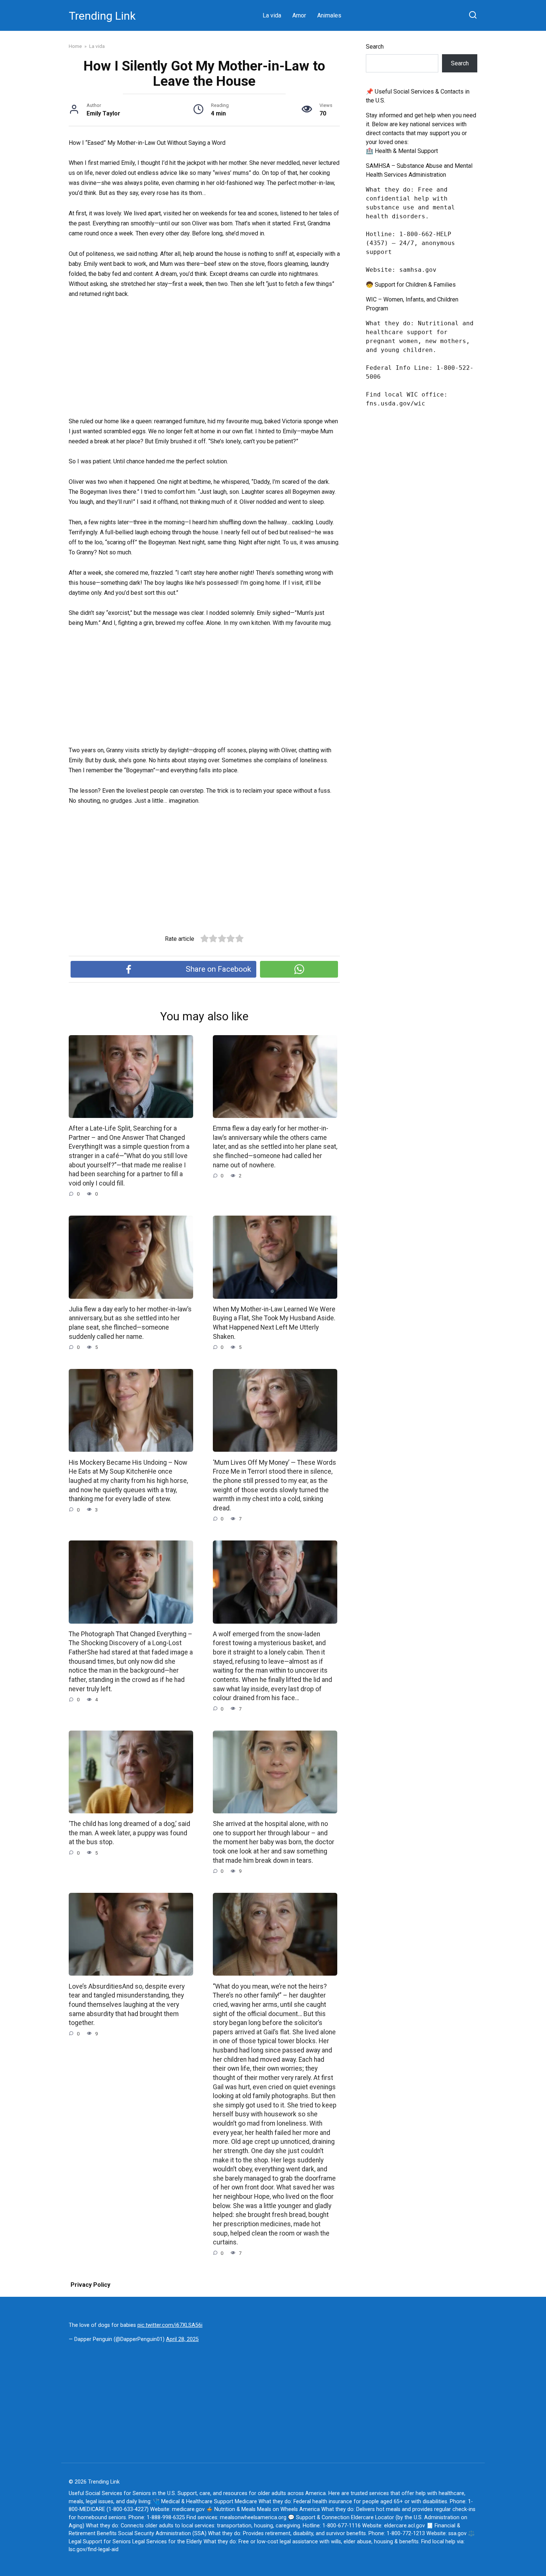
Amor (299, 15)
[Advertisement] (204, 361)
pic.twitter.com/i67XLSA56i (170, 2325)
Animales (329, 15)
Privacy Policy (90, 2285)
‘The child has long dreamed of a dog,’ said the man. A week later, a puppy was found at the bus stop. (129, 1833)
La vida (272, 15)
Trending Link (102, 16)
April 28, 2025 (182, 2339)
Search (375, 47)
